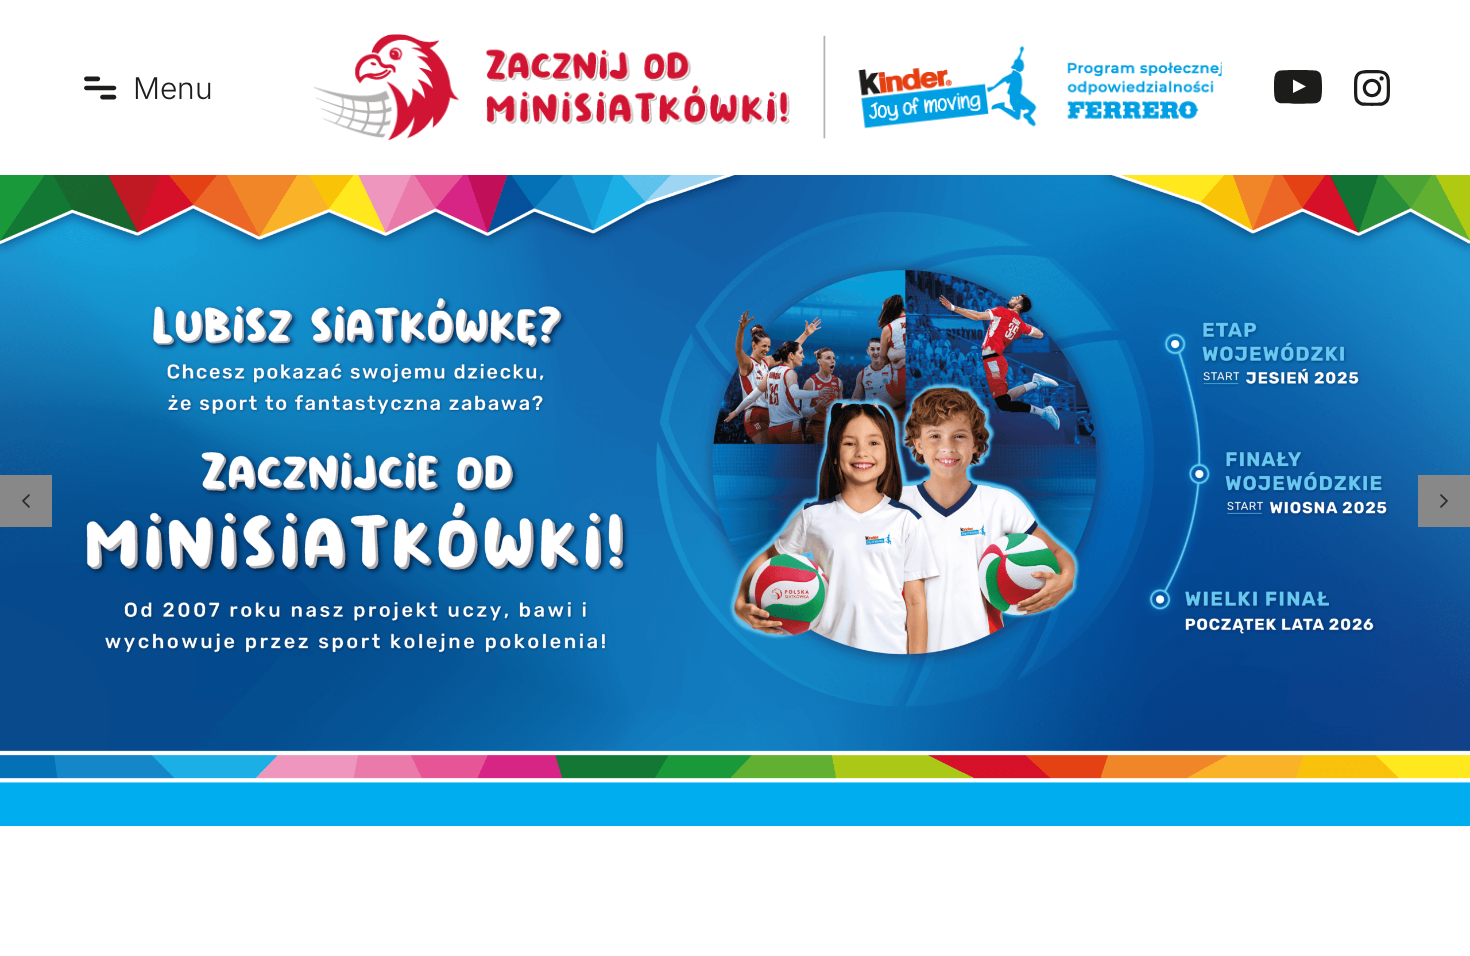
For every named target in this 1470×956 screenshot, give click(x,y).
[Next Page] (1444, 501)
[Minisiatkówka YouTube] (1298, 88)
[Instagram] (1372, 88)
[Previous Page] (26, 501)
